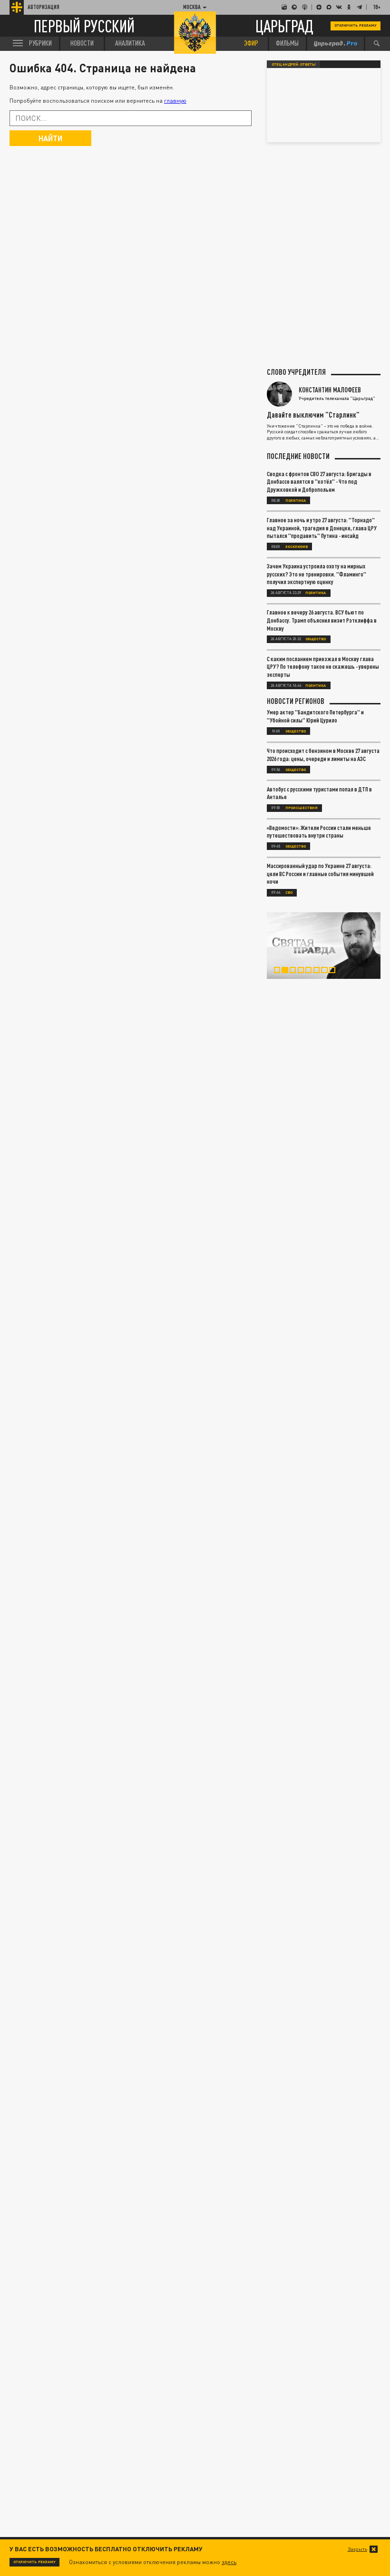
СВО (289, 892)
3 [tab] (296, 971)
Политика (296, 500)
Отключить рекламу (356, 25)
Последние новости (298, 456)
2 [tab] (288, 971)
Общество (316, 639)
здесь (229, 2562)
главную (175, 101)
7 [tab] (327, 971)
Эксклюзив (297, 546)
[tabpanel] (324, 946)
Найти (50, 138)
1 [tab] (280, 971)
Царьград (284, 26)
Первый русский (84, 26)
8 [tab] (335, 971)
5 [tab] (312, 971)
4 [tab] (304, 971)
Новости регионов (296, 701)
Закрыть (357, 2549)
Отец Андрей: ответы (294, 64)
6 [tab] (320, 971)
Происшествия (302, 808)
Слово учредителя (296, 372)
